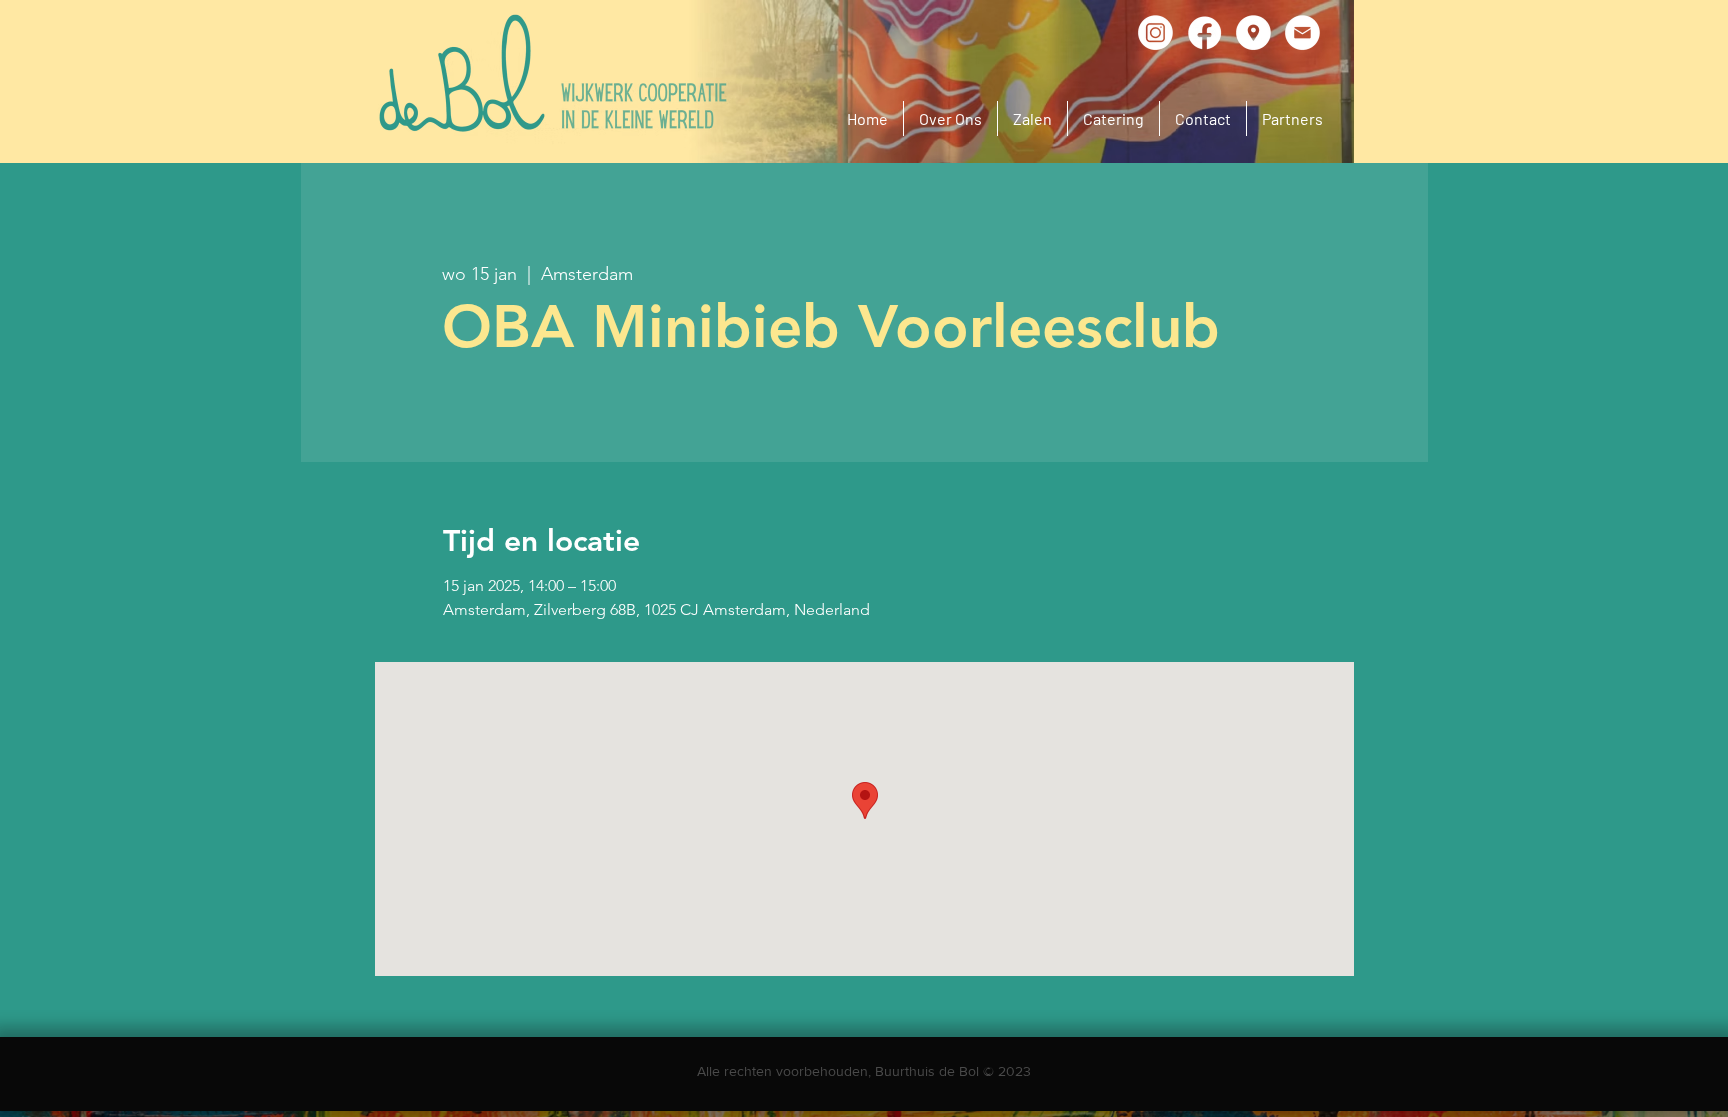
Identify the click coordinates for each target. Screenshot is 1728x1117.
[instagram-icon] (1155, 32)
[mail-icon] (1302, 32)
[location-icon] (1253, 32)
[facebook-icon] (1204, 32)
